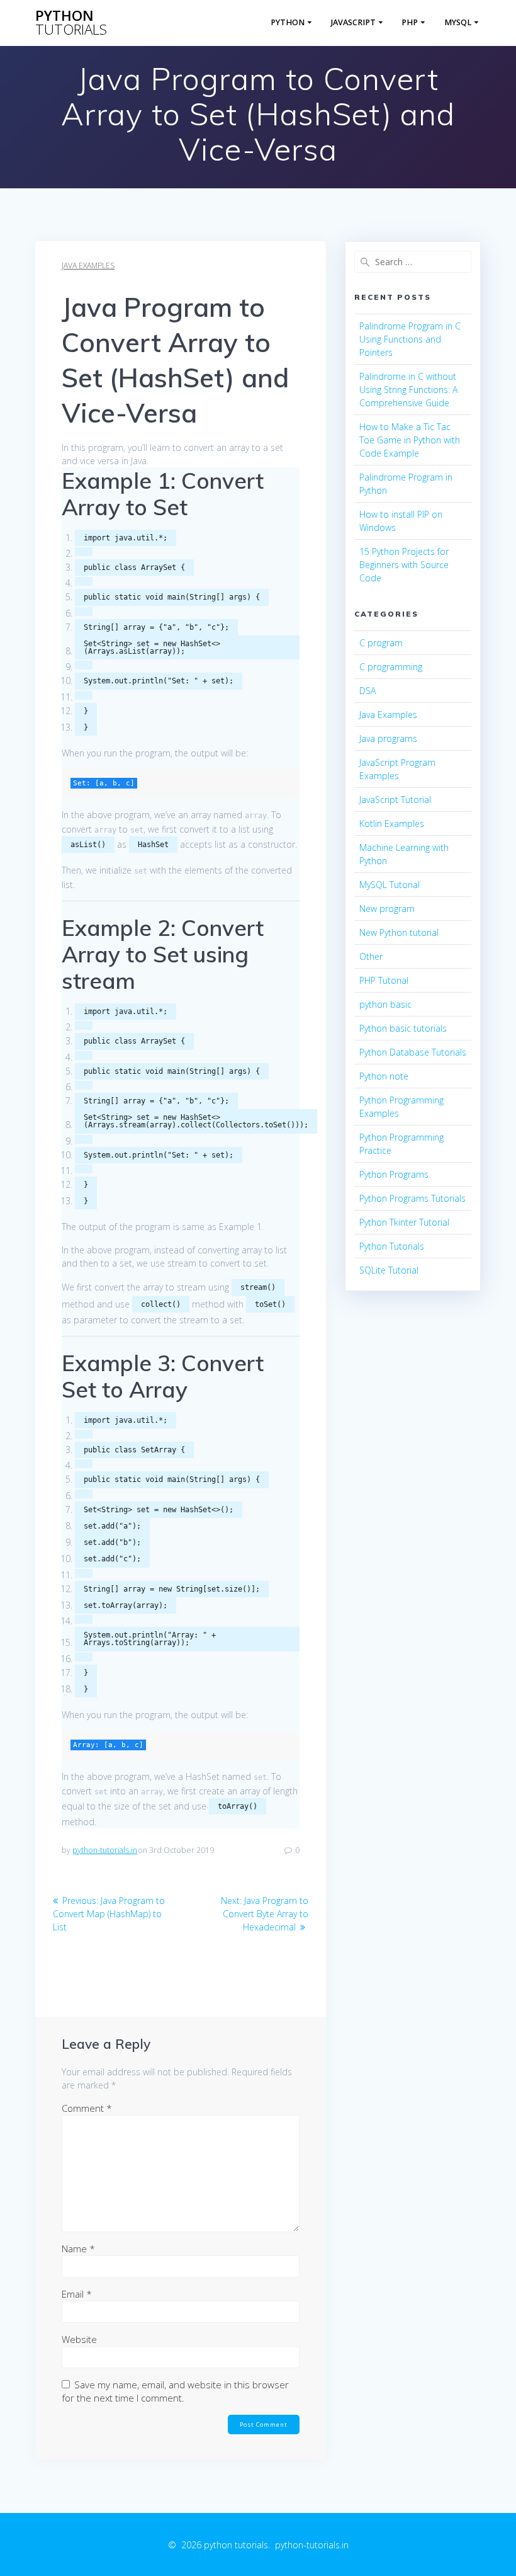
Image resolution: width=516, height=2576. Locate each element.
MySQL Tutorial (390, 885)
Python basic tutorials (403, 1028)
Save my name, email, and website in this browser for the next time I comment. (175, 2391)
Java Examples (88, 265)
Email (77, 2294)
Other (371, 956)
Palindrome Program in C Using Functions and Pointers (410, 339)
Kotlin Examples (392, 824)
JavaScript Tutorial (395, 800)
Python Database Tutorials (413, 1052)
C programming (391, 667)
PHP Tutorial (384, 980)
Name (78, 2248)
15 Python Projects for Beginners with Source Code (404, 565)
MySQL (458, 22)
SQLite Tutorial (389, 1270)
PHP (410, 22)
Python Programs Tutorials (412, 1198)
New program (387, 909)
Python (288, 22)
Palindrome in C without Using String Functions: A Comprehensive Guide (408, 390)
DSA (367, 691)
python (71, 23)
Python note (384, 1076)
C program (381, 643)
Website (79, 2339)
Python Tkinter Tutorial (404, 1222)
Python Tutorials (392, 1246)
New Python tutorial (399, 932)
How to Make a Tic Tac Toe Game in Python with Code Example (410, 440)
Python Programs (394, 1174)
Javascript (353, 22)
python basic (385, 1004)
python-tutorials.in (105, 1850)
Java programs (388, 738)
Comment (87, 2108)
